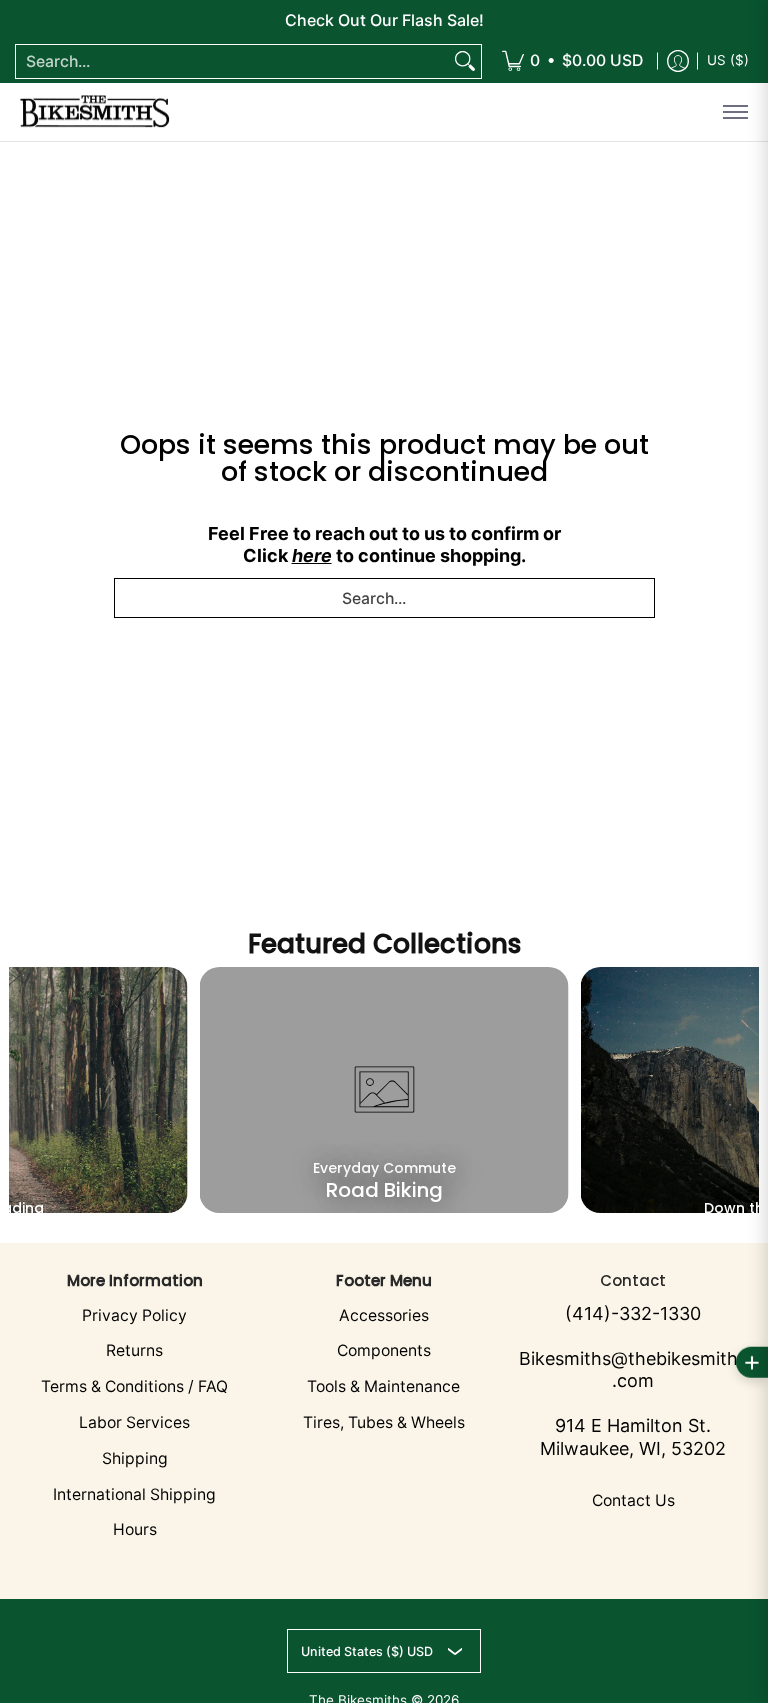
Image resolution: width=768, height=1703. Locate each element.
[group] (384, 1090)
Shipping (135, 1458)
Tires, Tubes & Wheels (384, 1422)
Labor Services (134, 1422)
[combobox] (232, 61)
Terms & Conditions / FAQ (134, 1386)
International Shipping (134, 1494)
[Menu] (734, 112)
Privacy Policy (134, 1315)
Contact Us (633, 1500)
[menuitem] (572, 61)
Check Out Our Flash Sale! (384, 20)
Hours (135, 1529)
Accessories (384, 1315)
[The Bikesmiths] (95, 112)
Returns (134, 1350)
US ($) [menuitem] (728, 60)
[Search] (465, 61)
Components (384, 1350)
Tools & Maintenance (383, 1386)
